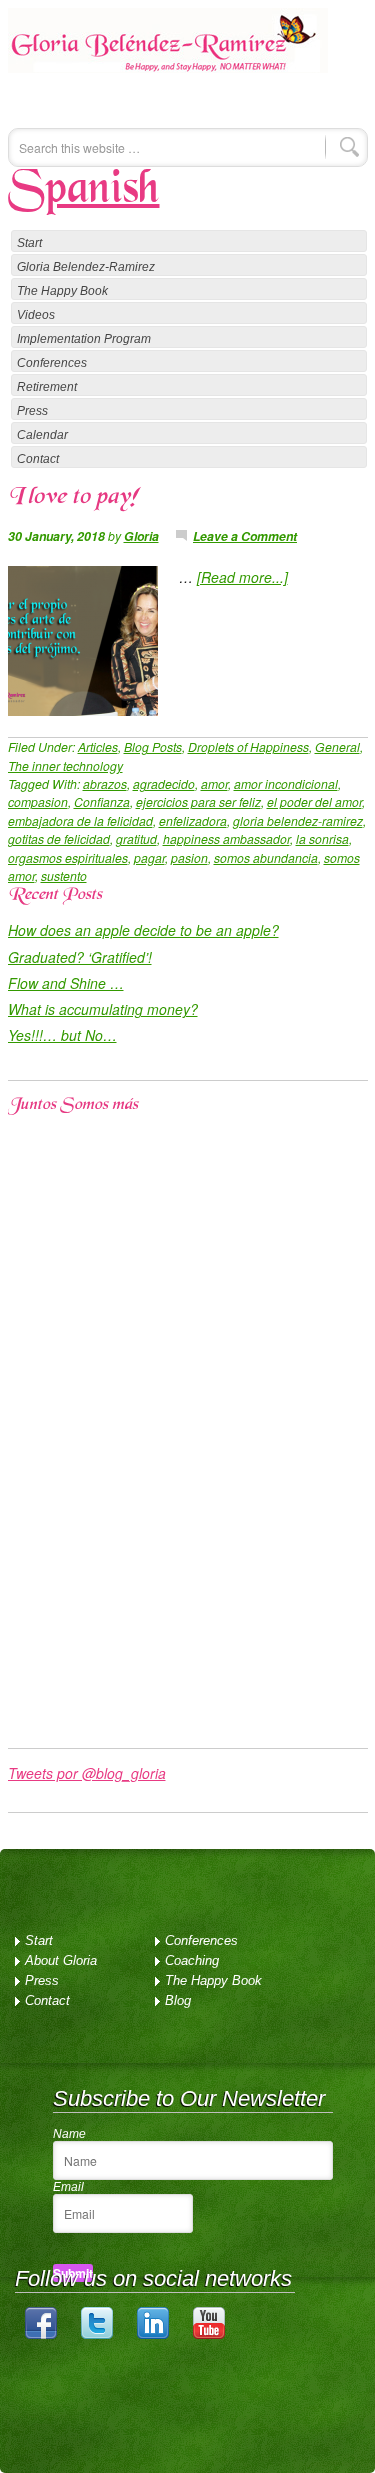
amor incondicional (286, 783)
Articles (98, 746)
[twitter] (97, 2334)
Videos (36, 315)
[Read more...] (242, 577)
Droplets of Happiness (248, 746)
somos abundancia (266, 857)
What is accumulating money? (103, 1009)
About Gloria (61, 1960)
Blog (178, 2000)
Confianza (102, 801)
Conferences (52, 363)
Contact (38, 459)
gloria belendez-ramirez (298, 820)
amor (214, 783)
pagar (149, 857)
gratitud (136, 838)
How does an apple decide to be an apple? (143, 930)
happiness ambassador (226, 838)
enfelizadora (193, 820)
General (337, 746)
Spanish (84, 191)
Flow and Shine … (66, 983)
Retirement (47, 387)
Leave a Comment (245, 536)
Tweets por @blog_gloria (87, 1773)
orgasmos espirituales (68, 857)
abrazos (105, 783)
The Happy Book (62, 291)
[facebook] (41, 2334)
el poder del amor (314, 801)
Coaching (192, 1960)
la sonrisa (322, 838)
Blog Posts (153, 746)
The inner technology (65, 765)
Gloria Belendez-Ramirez (168, 54)
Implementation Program (84, 339)
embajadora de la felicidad (80, 820)
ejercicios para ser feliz (198, 801)
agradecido (164, 783)
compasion (38, 801)
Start (29, 243)
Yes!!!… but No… (62, 1035)
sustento (64, 875)
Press (32, 411)
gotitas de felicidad (59, 838)
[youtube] (209, 2334)
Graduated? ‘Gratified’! (80, 957)
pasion (189, 857)
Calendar (42, 435)
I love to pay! (73, 498)
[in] (153, 2334)
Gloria (141, 536)
